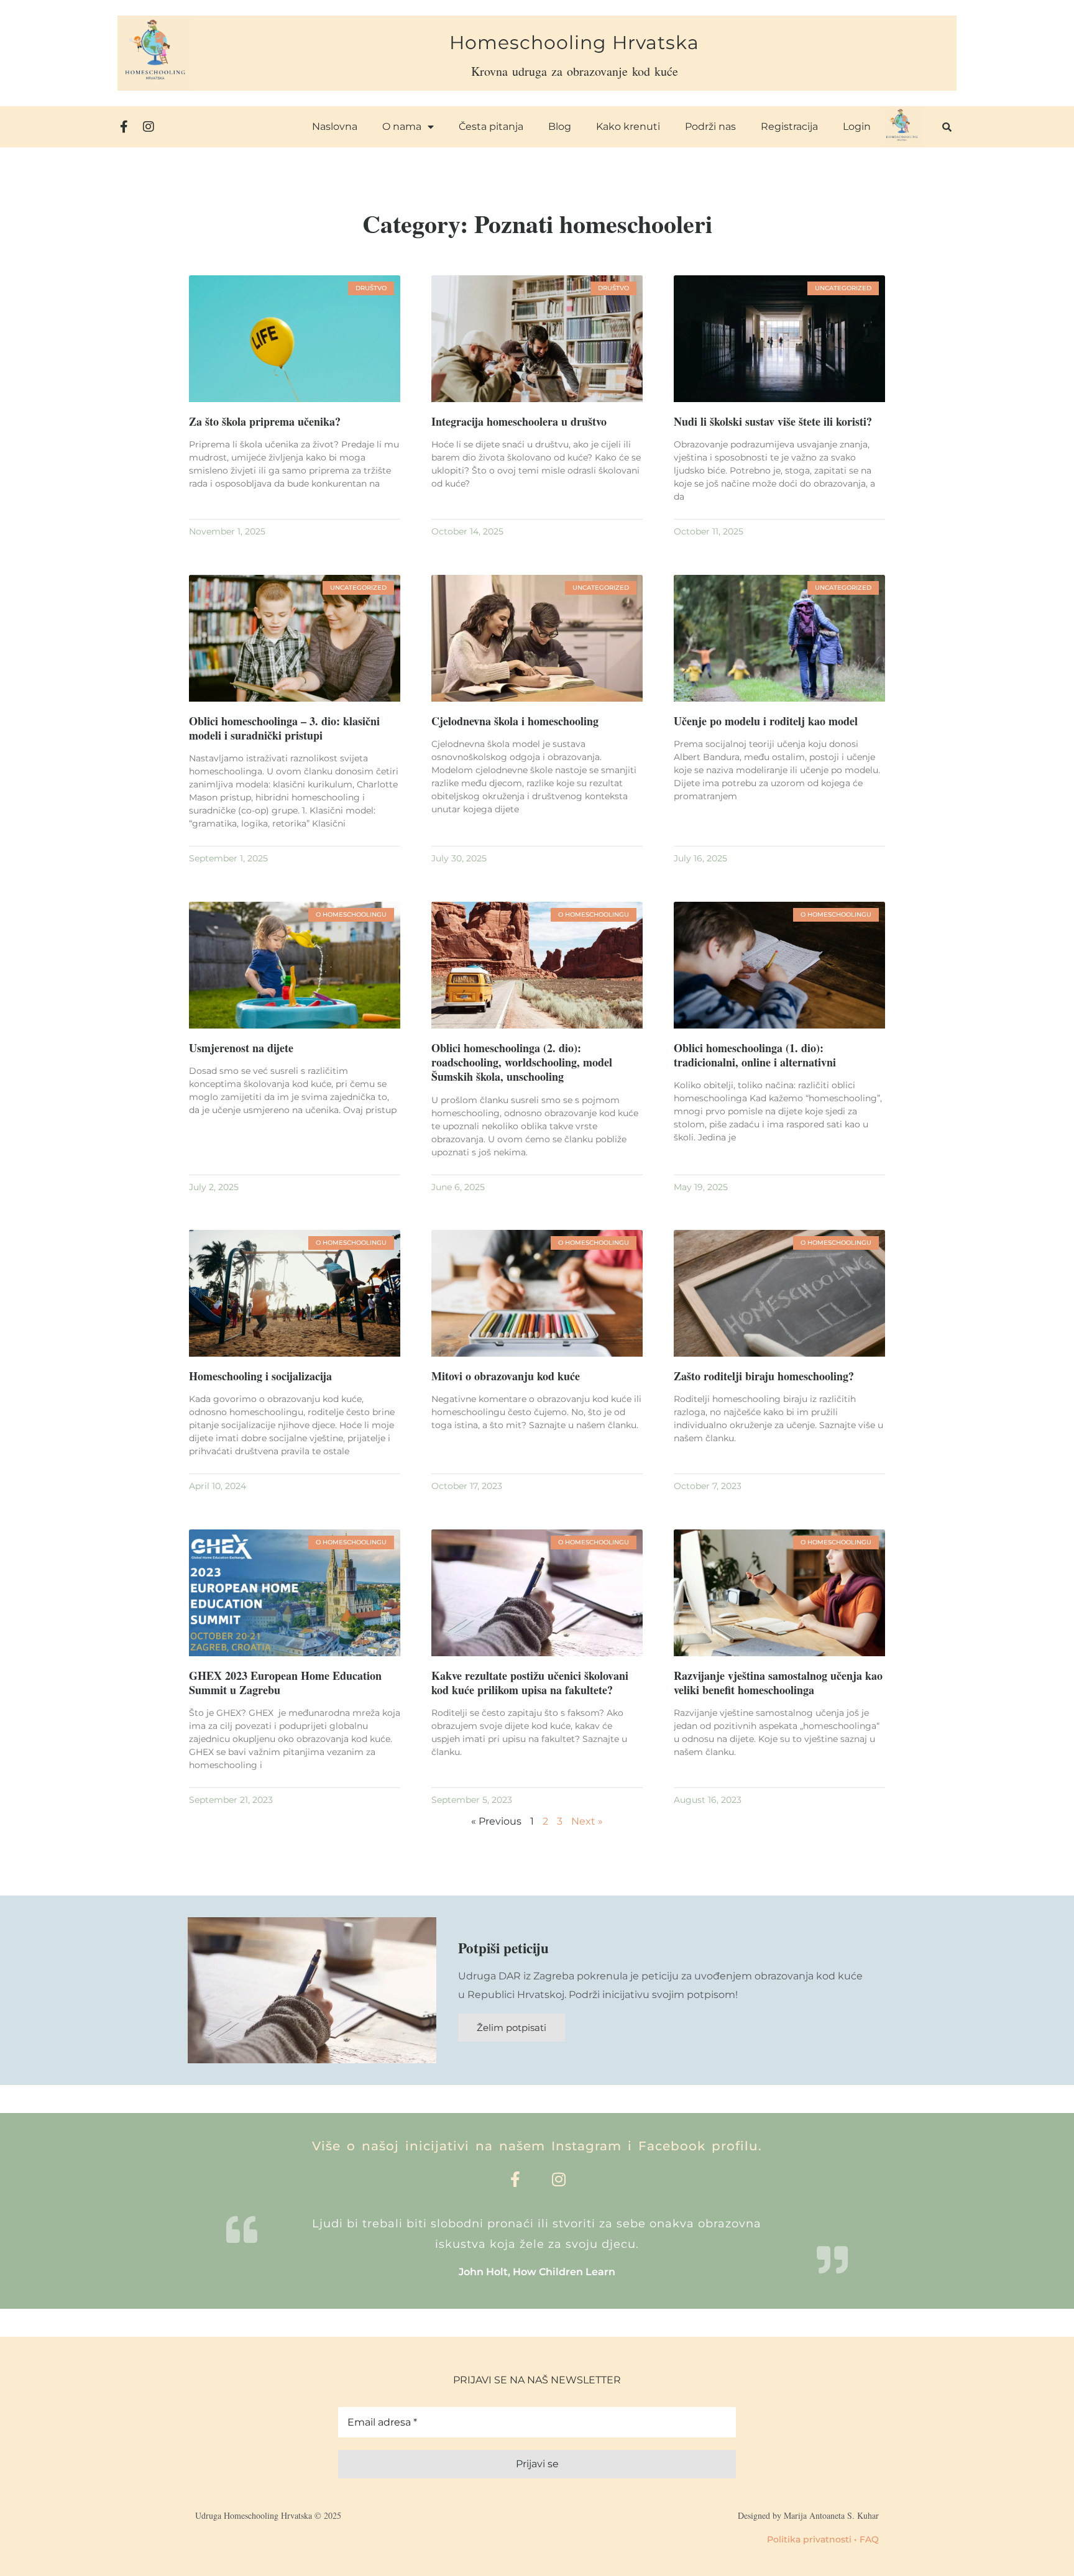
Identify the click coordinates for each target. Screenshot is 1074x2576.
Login (857, 126)
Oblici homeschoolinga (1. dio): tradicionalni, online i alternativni (755, 1055)
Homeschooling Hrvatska (574, 43)
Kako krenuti (628, 126)
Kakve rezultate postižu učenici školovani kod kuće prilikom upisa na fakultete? (530, 1683)
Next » (587, 1821)
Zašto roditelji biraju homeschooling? (764, 1376)
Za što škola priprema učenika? (265, 421)
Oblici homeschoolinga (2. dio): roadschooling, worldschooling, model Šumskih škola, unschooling (522, 1062)
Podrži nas (710, 126)
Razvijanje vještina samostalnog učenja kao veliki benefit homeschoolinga (778, 1683)
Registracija (789, 126)
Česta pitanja (491, 126)
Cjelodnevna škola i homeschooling (515, 721)
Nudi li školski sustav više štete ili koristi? (773, 421)
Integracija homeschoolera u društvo (519, 421)
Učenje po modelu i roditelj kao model (766, 721)
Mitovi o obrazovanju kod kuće (506, 1376)
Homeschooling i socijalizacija (260, 1376)
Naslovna (335, 126)
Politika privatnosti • (812, 2539)
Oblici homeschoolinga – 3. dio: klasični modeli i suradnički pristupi (284, 728)
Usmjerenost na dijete (241, 1048)
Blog (560, 126)
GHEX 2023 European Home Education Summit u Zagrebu (285, 1683)
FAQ (869, 2539)
